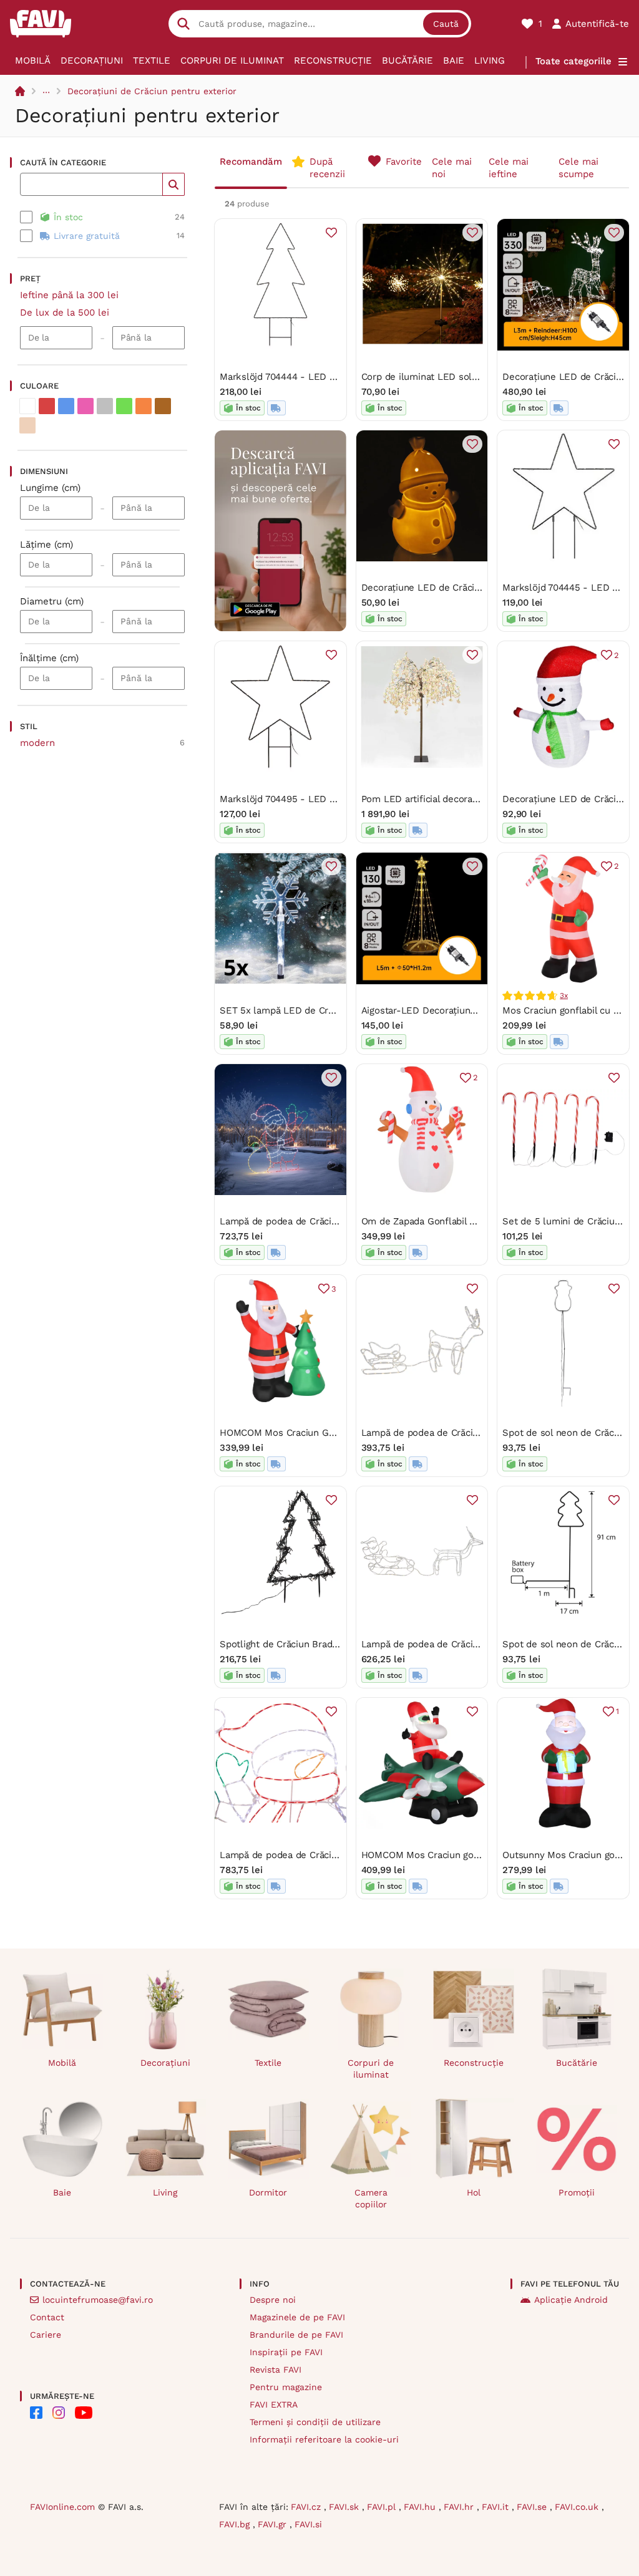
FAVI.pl (383, 2507)
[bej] (27, 425)
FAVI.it (497, 2507)
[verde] (124, 406)
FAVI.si (308, 2524)
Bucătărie (407, 61)
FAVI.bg (236, 2524)
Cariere (46, 2335)
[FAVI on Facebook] (36, 2413)
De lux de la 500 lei (65, 312)
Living (490, 61)
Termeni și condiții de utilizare (315, 2422)
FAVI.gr (274, 2524)
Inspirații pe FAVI (286, 2352)
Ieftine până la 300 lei (69, 295)
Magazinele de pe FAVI (297, 2317)
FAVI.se (533, 2507)
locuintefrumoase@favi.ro (98, 2300)
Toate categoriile (573, 61)
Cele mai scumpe (578, 168)
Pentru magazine (286, 2387)
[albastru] (66, 406)
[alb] (27, 406)
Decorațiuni (92, 61)
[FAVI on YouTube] (84, 2413)
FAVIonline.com (62, 2507)
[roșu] (47, 406)
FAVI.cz (307, 2507)
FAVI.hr (460, 2507)
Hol (474, 2192)
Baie (454, 61)
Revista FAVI (276, 2370)
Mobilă (33, 61)
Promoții (577, 2192)
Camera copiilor (371, 2198)
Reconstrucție (333, 61)
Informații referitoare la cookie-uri (324, 2439)
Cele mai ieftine (509, 168)
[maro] (163, 406)
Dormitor (268, 2192)
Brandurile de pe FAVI (296, 2335)
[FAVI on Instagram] (59, 2413)
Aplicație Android (571, 2300)
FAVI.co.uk (578, 2507)
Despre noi (273, 2300)
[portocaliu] (144, 406)
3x (564, 995)
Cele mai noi (452, 168)
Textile (152, 61)
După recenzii (327, 168)
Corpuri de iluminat (232, 61)
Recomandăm (251, 162)
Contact (47, 2317)
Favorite (404, 162)
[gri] (105, 406)
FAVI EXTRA (274, 2404)
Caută (446, 24)
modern (37, 743)
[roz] (85, 406)
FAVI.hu (421, 2507)
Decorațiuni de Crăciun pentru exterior (152, 91)
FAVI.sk (345, 2507)
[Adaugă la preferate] (331, 233)
